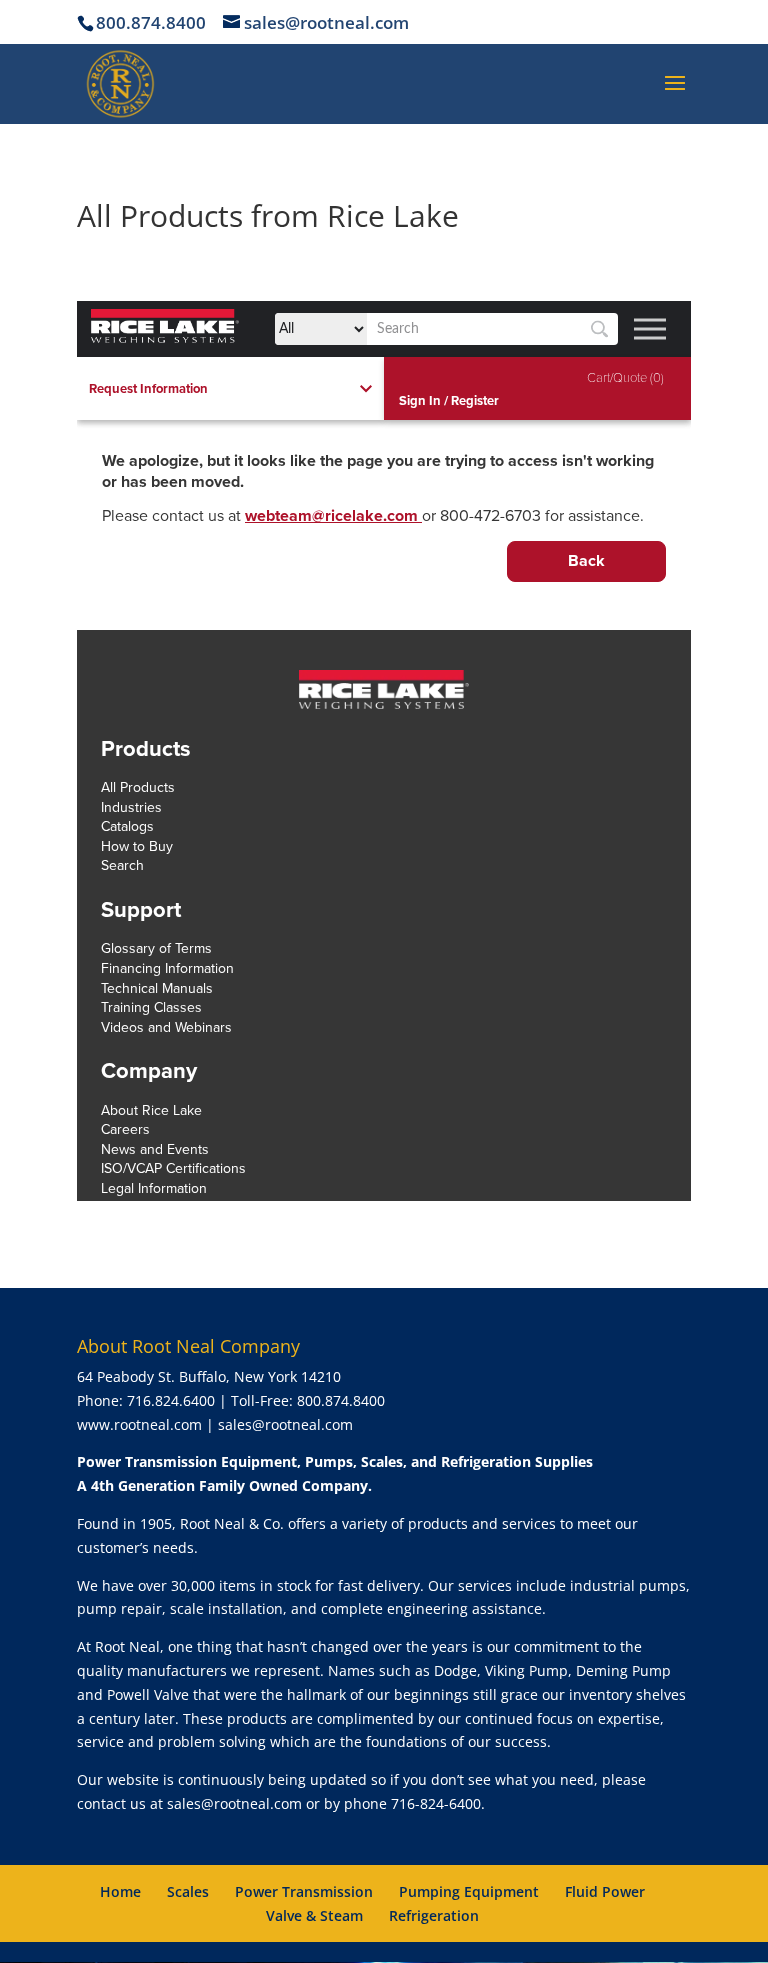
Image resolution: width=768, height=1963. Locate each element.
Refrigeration (434, 1915)
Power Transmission (304, 1891)
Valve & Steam (314, 1915)
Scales (188, 1891)
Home (120, 1891)
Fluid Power (605, 1891)
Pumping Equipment (469, 1891)
